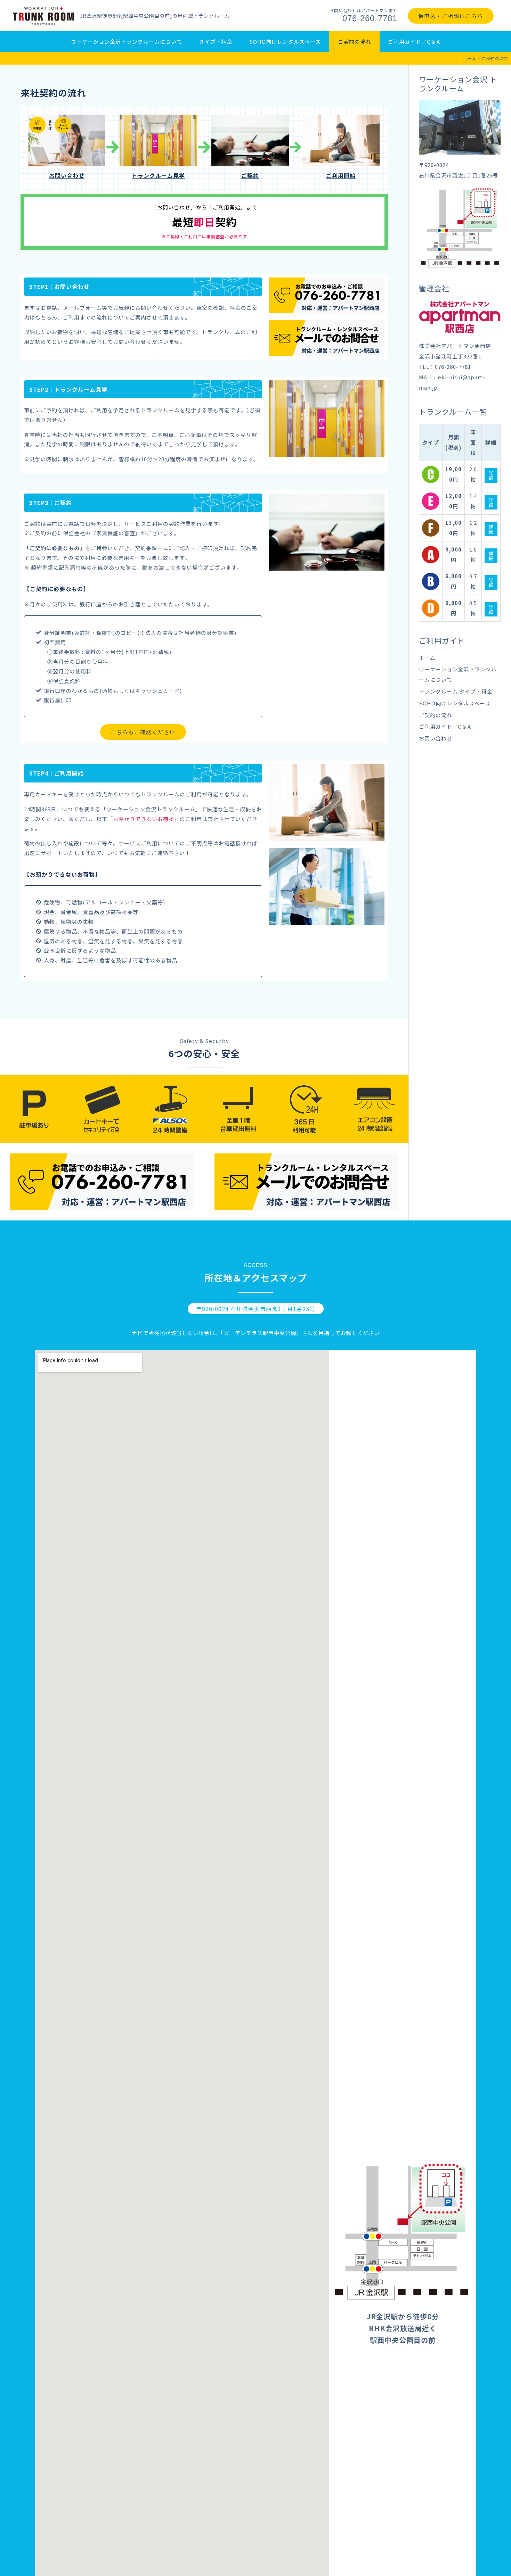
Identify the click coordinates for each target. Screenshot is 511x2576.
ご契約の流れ (436, 715)
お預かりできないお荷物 (144, 819)
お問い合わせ (436, 738)
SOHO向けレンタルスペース (455, 703)
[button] (143, 732)
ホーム (469, 58)
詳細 (491, 475)
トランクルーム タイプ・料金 (456, 691)
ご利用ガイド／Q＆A (445, 726)
